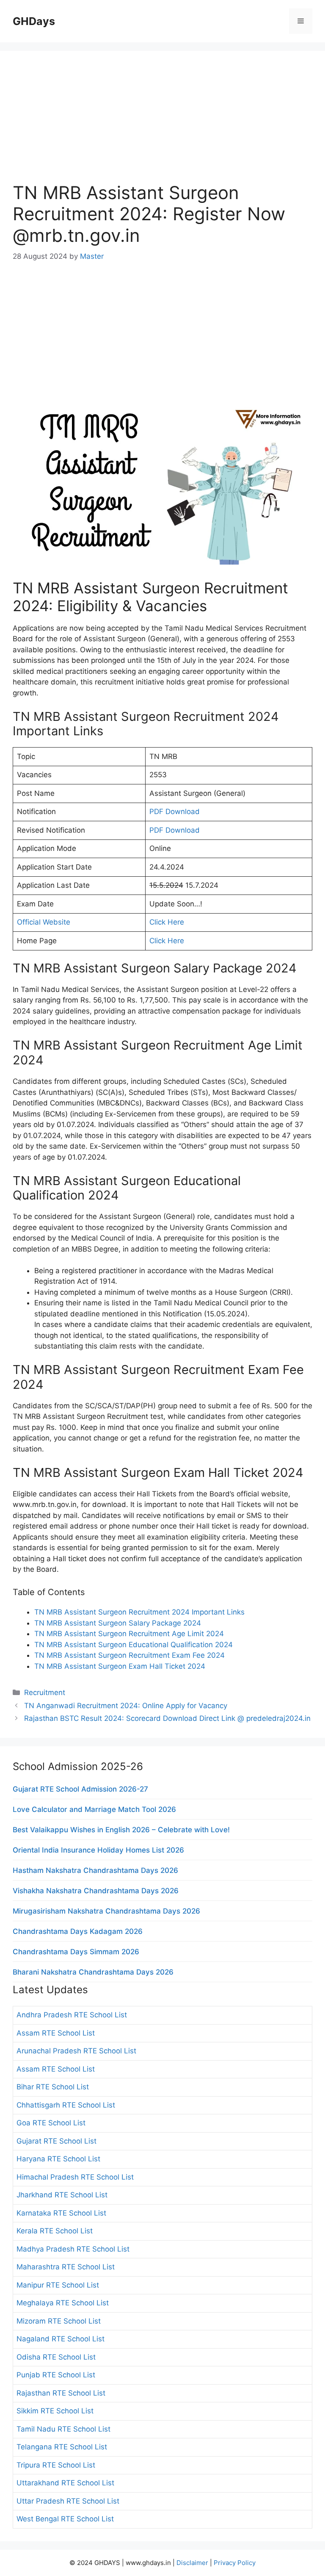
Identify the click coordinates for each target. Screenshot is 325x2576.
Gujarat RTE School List (56, 2141)
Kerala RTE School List (55, 2231)
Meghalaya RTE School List (63, 2303)
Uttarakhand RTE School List (65, 2483)
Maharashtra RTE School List (66, 2267)
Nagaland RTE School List (61, 2339)
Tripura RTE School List (56, 2465)
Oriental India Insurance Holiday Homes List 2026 (98, 1850)
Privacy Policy (235, 2563)
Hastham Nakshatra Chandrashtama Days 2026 (95, 1870)
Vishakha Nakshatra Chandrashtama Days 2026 (96, 1891)
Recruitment (45, 1692)
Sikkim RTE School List (55, 2411)
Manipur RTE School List (58, 2285)
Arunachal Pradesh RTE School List (76, 2051)
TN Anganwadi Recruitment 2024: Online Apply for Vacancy (126, 1706)
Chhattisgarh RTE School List (66, 2105)
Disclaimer (192, 2563)
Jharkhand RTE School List (62, 2195)
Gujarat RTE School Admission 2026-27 (80, 1789)
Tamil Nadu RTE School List (63, 2429)
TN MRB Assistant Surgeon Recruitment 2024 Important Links (139, 1612)
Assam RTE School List (56, 2033)
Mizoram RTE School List (59, 2321)
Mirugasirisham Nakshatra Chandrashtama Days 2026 (106, 1911)
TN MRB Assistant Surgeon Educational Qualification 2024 (134, 1645)
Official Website (44, 922)
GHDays (34, 21)
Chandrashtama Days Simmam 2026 (76, 1952)
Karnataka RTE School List (61, 2213)
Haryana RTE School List (58, 2159)
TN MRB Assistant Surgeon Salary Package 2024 (118, 1623)
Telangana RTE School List (62, 2447)
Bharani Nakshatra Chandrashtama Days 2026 (93, 1972)
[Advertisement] (162, 123)
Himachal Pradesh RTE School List (75, 2177)
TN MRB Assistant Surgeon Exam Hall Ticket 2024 (120, 1666)
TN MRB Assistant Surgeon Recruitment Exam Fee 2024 (129, 1655)
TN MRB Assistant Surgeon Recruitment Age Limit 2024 (129, 1634)
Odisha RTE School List (56, 2357)
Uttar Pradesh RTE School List (68, 2501)
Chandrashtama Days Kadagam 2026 (78, 1931)
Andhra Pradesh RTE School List (72, 2015)
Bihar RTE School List (53, 2087)
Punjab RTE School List (56, 2375)
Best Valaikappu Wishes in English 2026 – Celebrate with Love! (121, 1830)
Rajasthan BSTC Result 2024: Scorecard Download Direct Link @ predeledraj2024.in (167, 1718)
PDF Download (175, 812)
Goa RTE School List (51, 2123)
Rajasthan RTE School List (61, 2393)
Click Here (167, 922)
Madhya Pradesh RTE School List (73, 2249)
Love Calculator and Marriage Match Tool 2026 (94, 1809)
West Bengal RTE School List (65, 2519)
